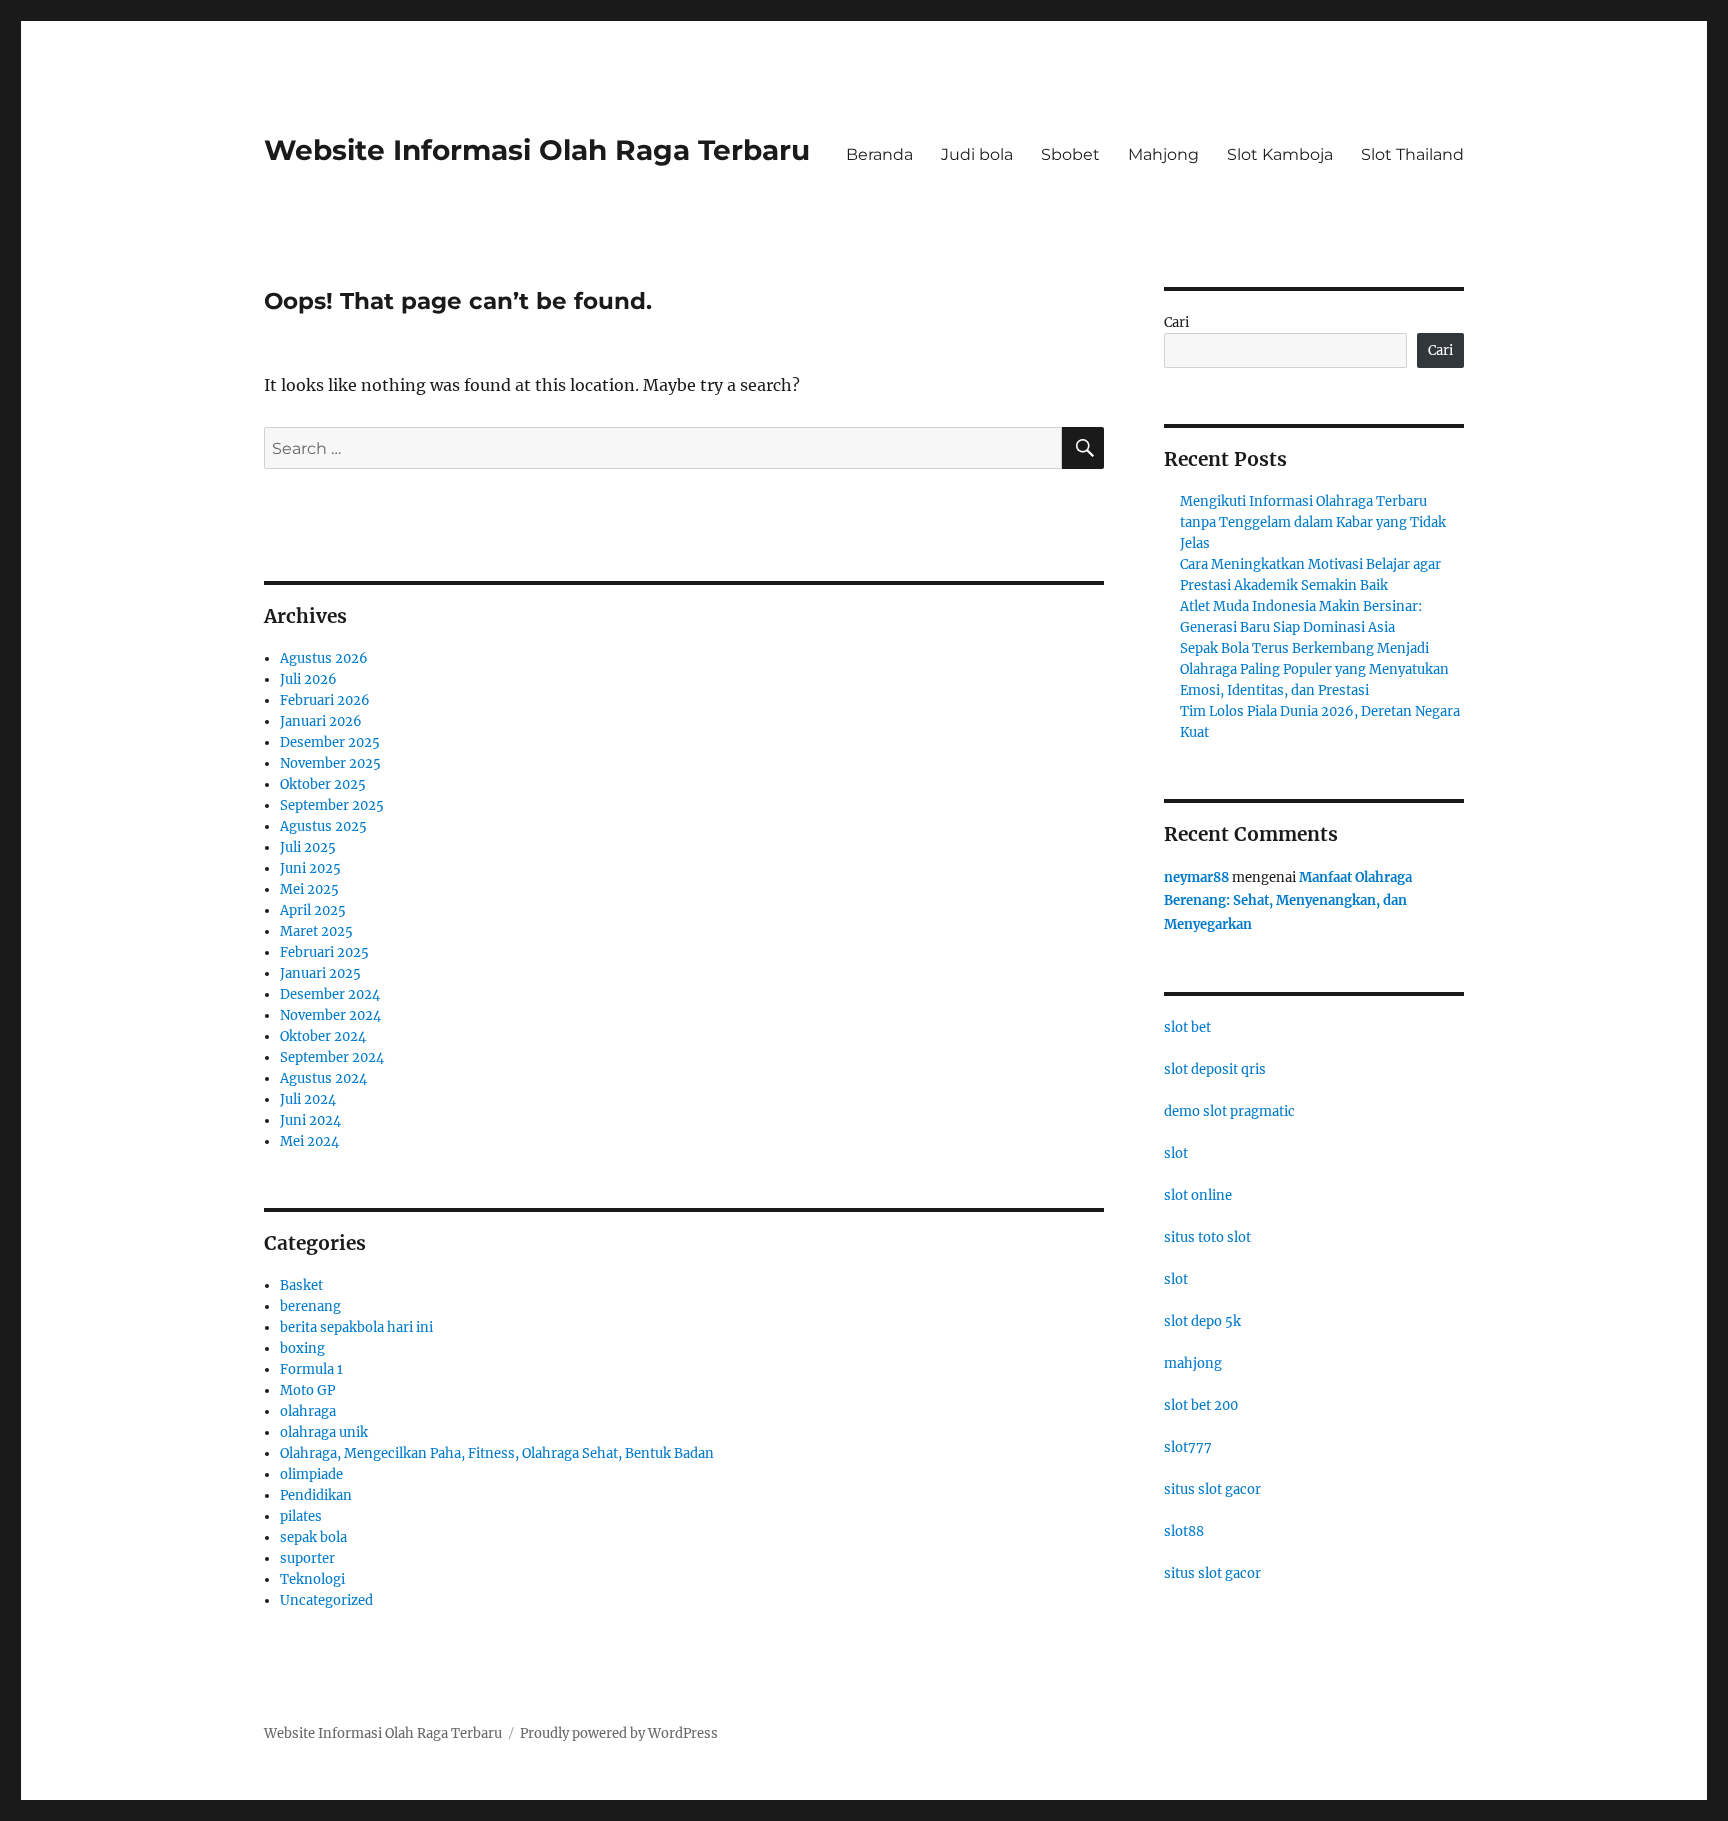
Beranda (879, 154)
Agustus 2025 (323, 826)
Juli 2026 (308, 679)
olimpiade (311, 1474)
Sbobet (1070, 154)
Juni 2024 (310, 1120)
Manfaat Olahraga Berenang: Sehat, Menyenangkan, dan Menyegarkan (1288, 901)
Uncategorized (326, 1600)
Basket (301, 1285)
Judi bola (977, 154)
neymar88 (1196, 877)
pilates (301, 1516)
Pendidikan (316, 1495)
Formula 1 (311, 1369)
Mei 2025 (309, 889)
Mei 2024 (309, 1141)
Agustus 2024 (323, 1078)
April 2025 (313, 910)
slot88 (1184, 1531)
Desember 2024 (330, 994)
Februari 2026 (325, 700)
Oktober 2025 (323, 784)
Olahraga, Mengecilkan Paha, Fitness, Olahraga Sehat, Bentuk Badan (497, 1453)
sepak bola (313, 1537)
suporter (307, 1558)
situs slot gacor (1212, 1489)
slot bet (1187, 1027)
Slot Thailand (1412, 154)
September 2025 (332, 805)
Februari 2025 (324, 952)
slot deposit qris (1215, 1069)
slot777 (1188, 1447)
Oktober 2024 (323, 1036)
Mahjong (1163, 154)
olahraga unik (324, 1432)
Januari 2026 (321, 721)
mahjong (1193, 1363)
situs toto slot (1207, 1237)
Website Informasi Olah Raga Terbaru (537, 150)
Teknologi (312, 1579)
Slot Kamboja (1280, 154)
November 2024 (330, 1015)
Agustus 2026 (324, 658)
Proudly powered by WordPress (619, 1733)
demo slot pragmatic (1229, 1111)
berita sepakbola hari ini (356, 1327)
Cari (1176, 322)
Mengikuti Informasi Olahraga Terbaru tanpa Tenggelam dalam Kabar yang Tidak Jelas (1313, 522)
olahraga (308, 1411)
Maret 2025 (316, 931)
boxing (302, 1348)
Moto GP (307, 1390)
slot (1176, 1153)
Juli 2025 (308, 847)
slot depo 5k (1202, 1321)
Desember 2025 (330, 742)
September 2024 (332, 1057)
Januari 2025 (320, 973)
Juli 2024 (308, 1099)
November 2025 (330, 763)
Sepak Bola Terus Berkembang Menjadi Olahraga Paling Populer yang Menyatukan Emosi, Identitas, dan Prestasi (1314, 669)
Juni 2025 (310, 868)
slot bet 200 (1201, 1405)
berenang (310, 1306)
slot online (1198, 1195)
